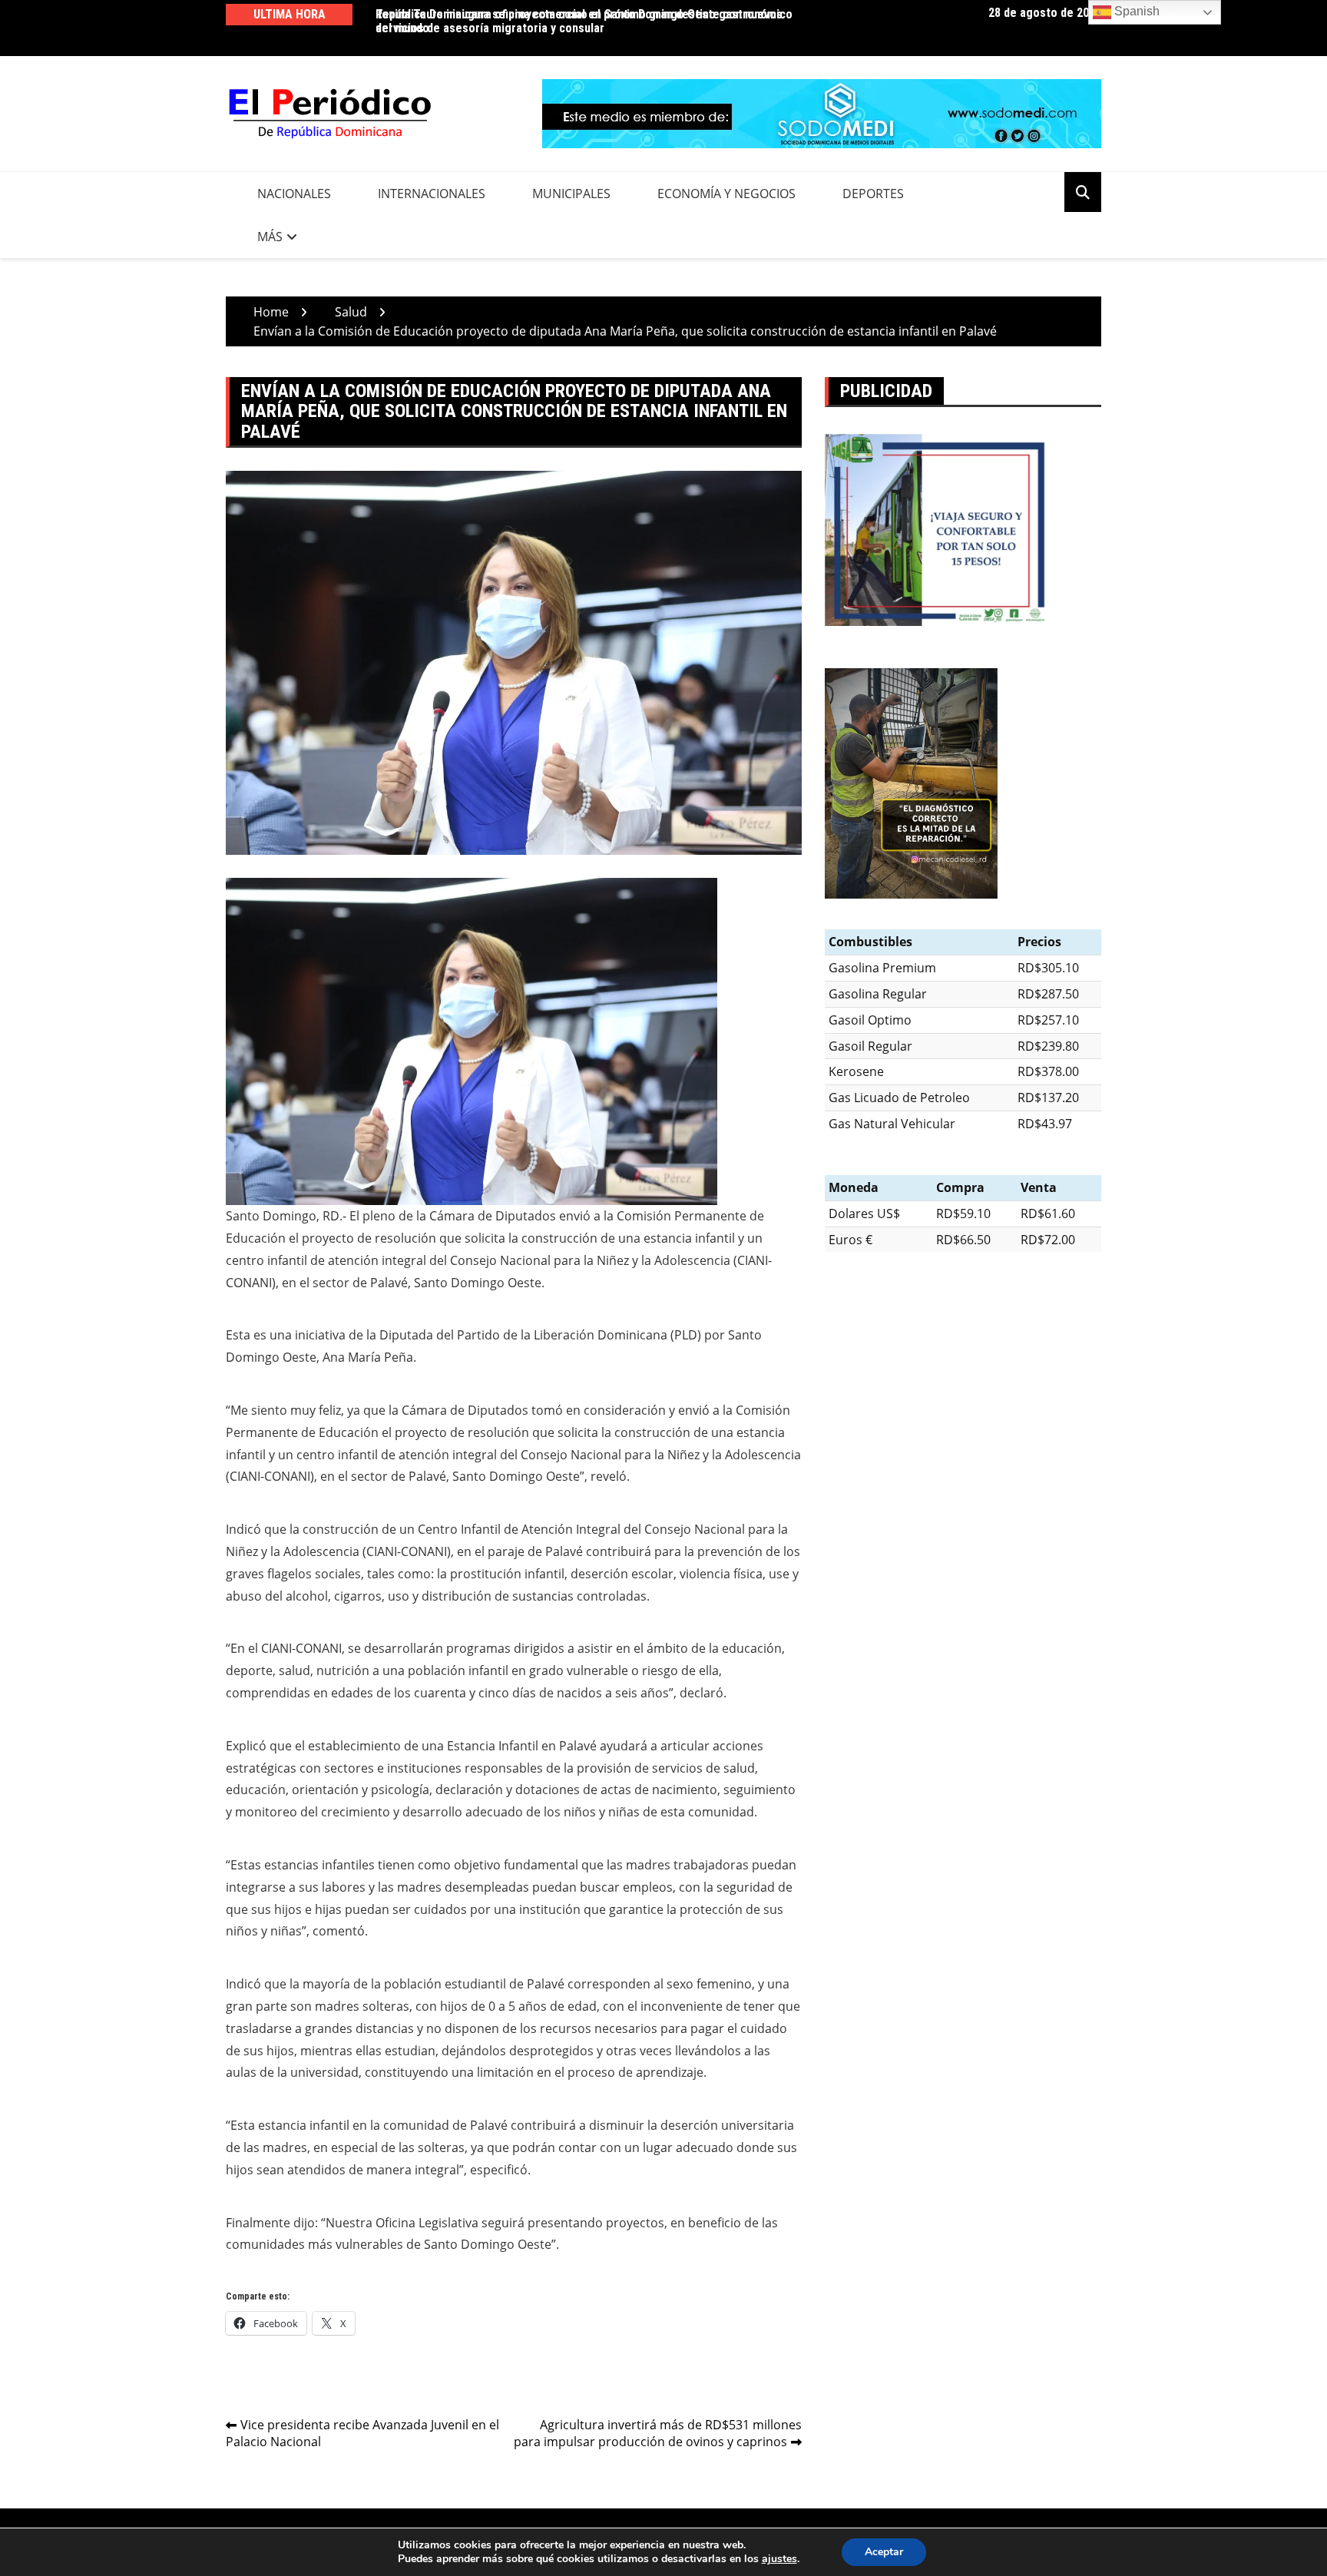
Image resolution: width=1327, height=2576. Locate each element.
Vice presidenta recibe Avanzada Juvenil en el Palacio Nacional (362, 2434)
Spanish (1135, 11)
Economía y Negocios (726, 194)
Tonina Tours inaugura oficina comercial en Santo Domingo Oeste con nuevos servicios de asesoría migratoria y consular (579, 21)
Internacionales (432, 194)
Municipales (571, 194)
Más (270, 237)
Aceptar (884, 2552)
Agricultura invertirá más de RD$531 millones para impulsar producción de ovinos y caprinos (658, 2434)
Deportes (873, 194)
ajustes (779, 2559)
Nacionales (294, 194)
